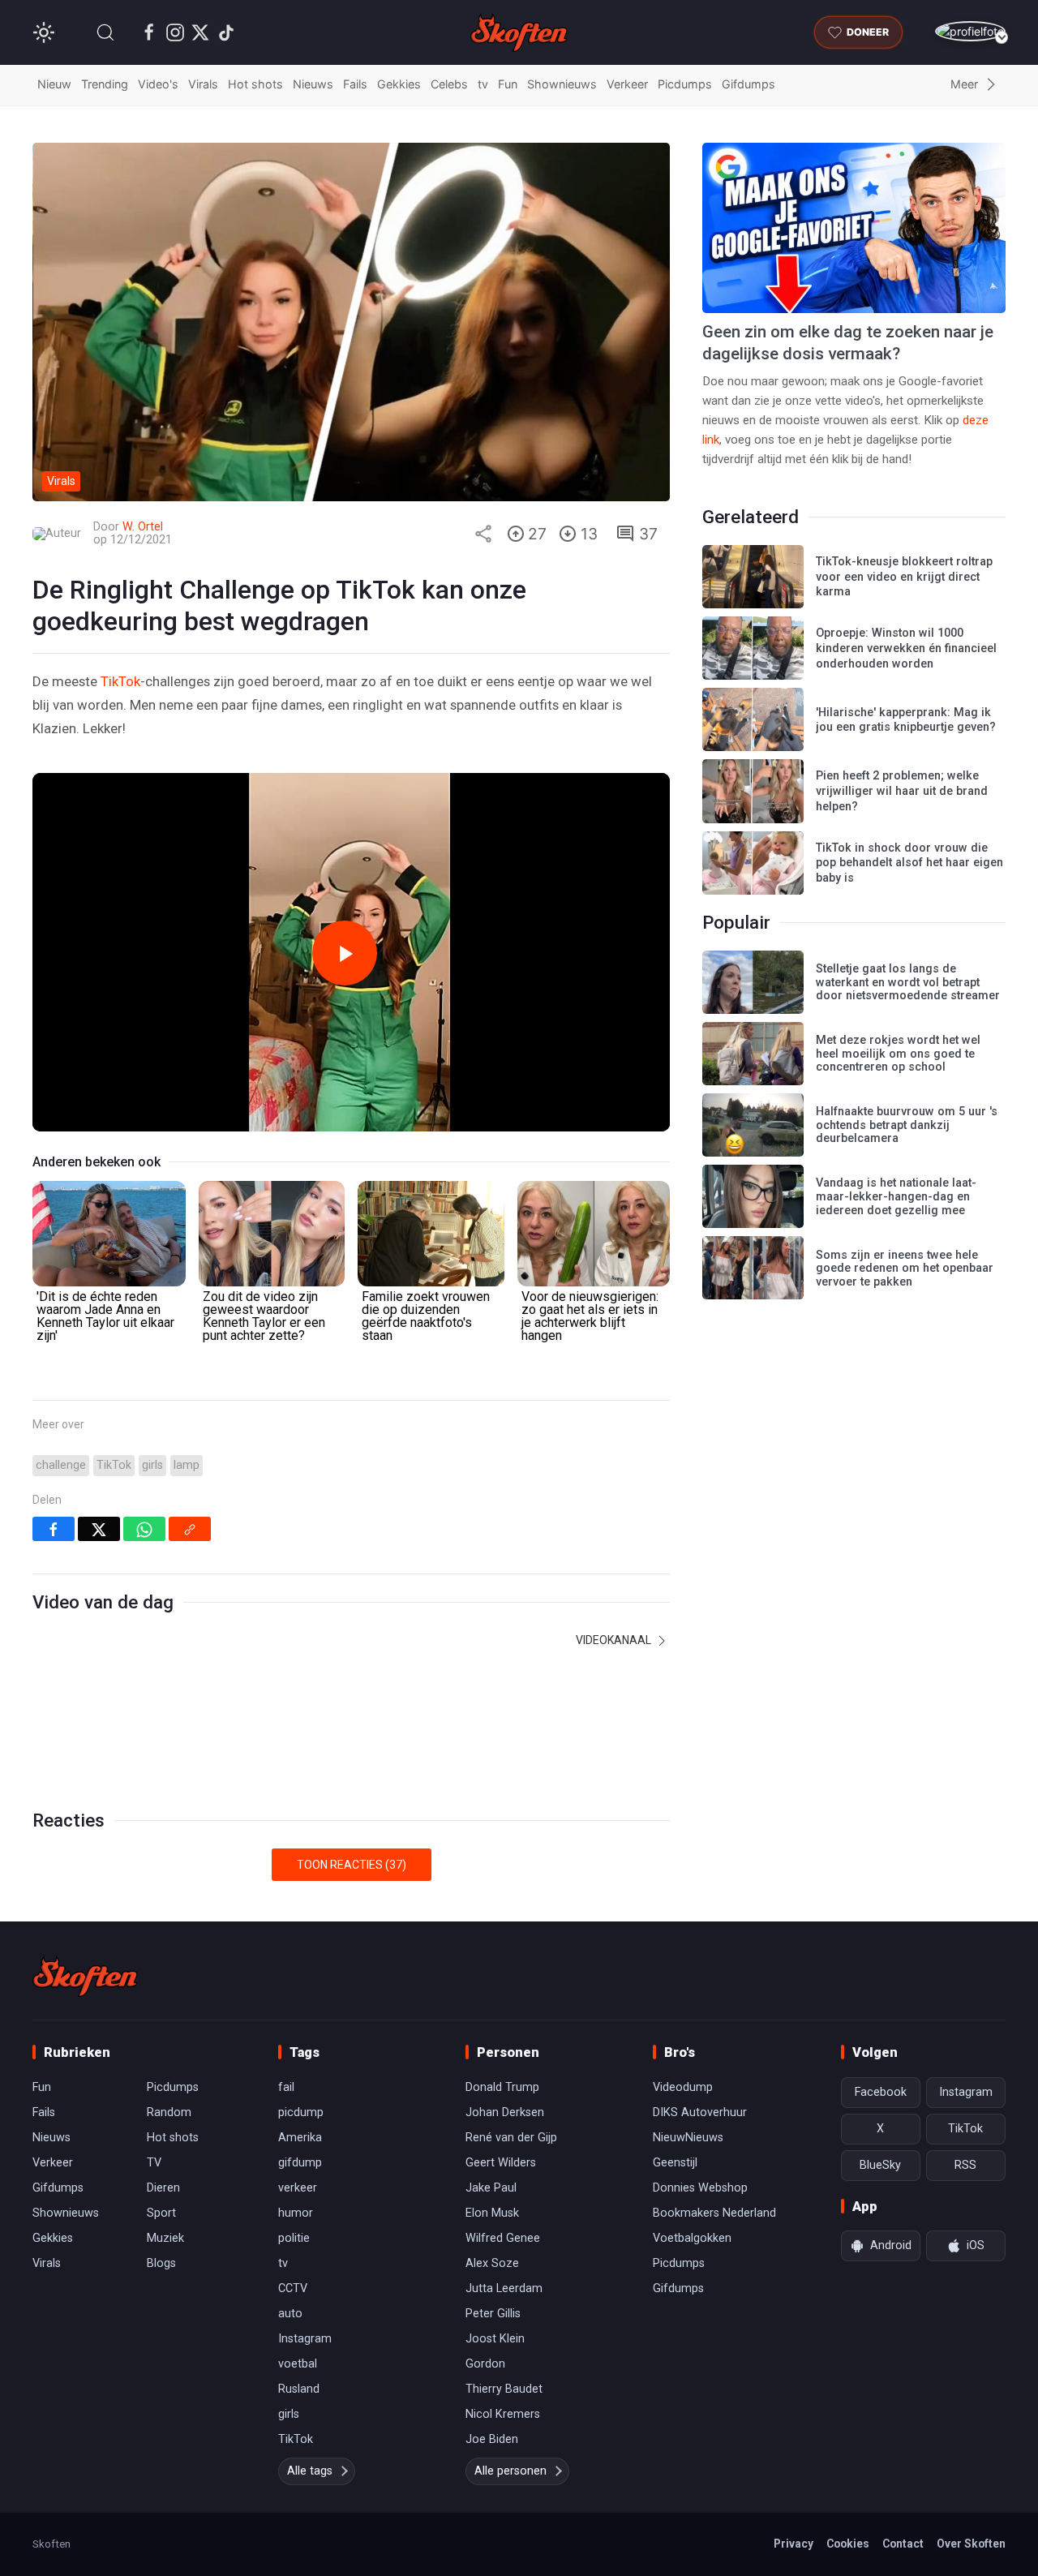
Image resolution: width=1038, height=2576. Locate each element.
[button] (105, 32)
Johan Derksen (505, 2112)
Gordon (485, 2364)
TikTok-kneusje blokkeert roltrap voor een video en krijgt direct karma (904, 577)
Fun (508, 84)
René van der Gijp (511, 2138)
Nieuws (313, 84)
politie (294, 2238)
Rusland (299, 2389)
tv (483, 84)
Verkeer (627, 84)
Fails (355, 84)
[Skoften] (85, 1977)
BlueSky (880, 2165)
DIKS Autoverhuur (700, 2112)
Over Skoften (971, 2544)
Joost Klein (495, 2339)
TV (154, 2163)
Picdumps (685, 84)
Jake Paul (491, 2188)
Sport (161, 2213)
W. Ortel (143, 527)
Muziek (165, 2238)
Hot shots (255, 84)
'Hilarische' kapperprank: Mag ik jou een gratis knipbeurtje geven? (906, 720)
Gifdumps (748, 84)
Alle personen (510, 2471)
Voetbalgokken (692, 2238)
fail (286, 2087)
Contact (903, 2544)
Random (169, 2112)
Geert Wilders (501, 2163)
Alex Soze (492, 2263)
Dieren (163, 2188)
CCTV (293, 2288)
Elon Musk (492, 2213)
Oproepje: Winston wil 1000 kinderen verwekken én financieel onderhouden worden (906, 648)
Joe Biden (492, 2439)
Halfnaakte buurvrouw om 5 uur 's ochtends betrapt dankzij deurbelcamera (907, 1125)
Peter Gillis (493, 2314)
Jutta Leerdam (504, 2288)
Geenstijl (675, 2163)
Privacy (794, 2544)
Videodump (683, 2087)
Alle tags (310, 2471)
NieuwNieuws (688, 2138)
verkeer (298, 2188)
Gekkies (399, 84)
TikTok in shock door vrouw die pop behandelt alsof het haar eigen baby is (909, 863)
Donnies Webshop (700, 2188)
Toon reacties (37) (352, 1865)
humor (296, 2213)
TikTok (120, 681)
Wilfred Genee (503, 2238)
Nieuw (54, 84)
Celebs (449, 84)
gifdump (300, 2163)
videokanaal (615, 1640)
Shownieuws (562, 84)
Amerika (300, 2138)
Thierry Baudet (504, 2389)
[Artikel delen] (483, 534)
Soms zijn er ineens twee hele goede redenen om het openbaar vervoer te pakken (905, 1269)
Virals (203, 84)
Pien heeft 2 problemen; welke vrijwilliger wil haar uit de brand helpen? (902, 791)
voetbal (298, 2364)
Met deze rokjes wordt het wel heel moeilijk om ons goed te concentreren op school (898, 1054)
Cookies (848, 2544)
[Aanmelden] (970, 31)
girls (152, 1465)
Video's (158, 84)
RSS (965, 2165)
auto (290, 2314)
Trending (105, 84)
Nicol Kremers (503, 2414)
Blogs (161, 2263)
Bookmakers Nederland (714, 2213)
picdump (301, 2112)
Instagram (305, 2339)
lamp (187, 1465)
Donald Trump (502, 2087)
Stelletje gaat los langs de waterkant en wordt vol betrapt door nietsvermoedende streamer (908, 982)
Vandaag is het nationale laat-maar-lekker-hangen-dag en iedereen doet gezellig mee (896, 1196)
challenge (61, 1465)
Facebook (881, 2092)
